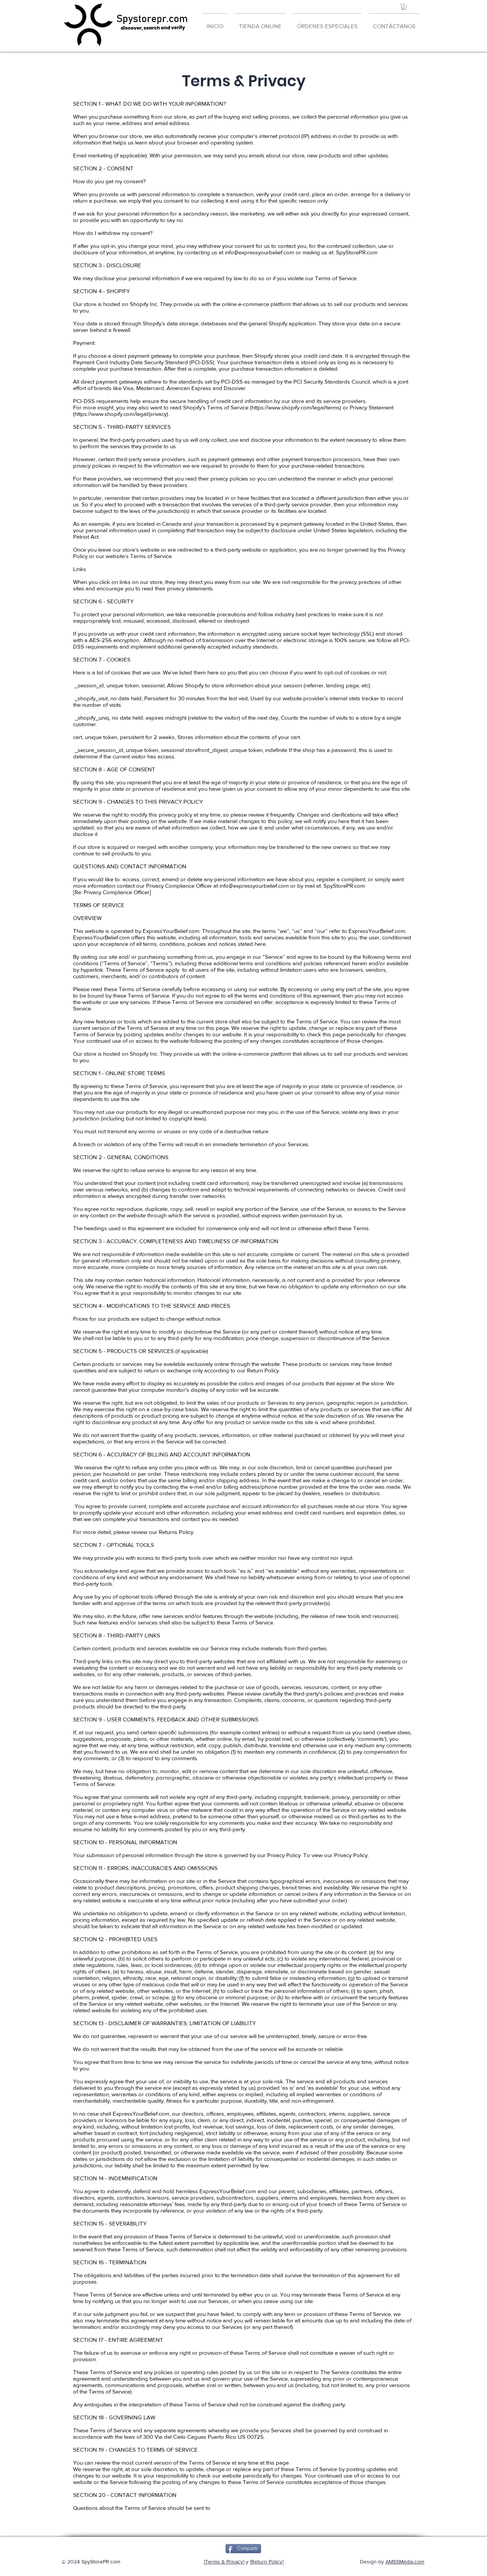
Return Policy (267, 2562)
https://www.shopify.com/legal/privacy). (122, 414)
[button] (404, 7)
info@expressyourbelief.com (259, 252)
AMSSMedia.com (405, 2562)
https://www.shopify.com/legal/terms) (296, 407)
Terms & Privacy (224, 2562)
